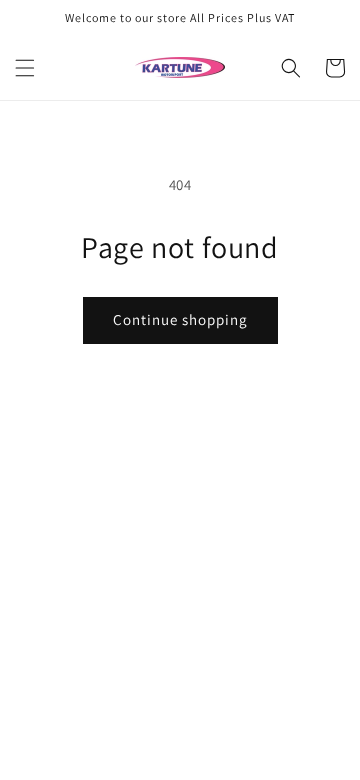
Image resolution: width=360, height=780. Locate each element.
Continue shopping (180, 319)
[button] (25, 68)
